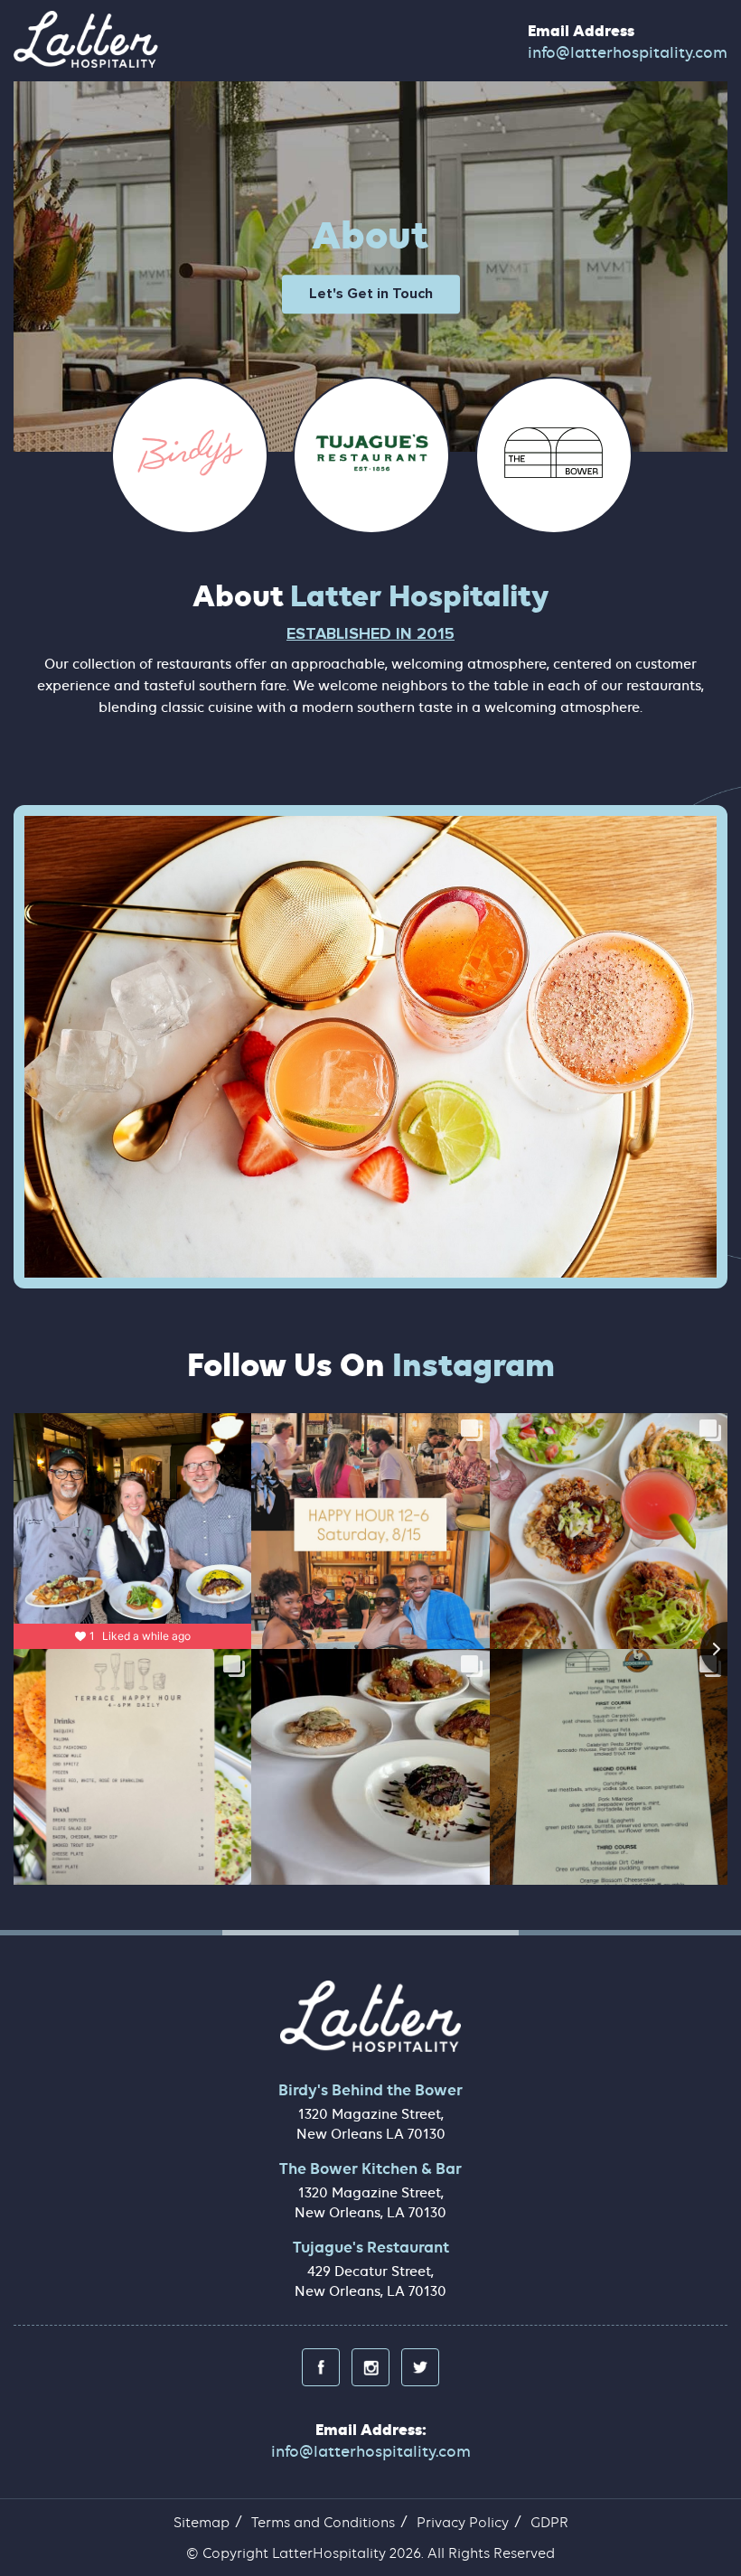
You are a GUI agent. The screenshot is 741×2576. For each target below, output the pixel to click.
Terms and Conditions (323, 2523)
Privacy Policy (463, 2523)
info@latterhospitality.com (628, 52)
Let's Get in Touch (371, 294)
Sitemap (202, 2523)
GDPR (549, 2523)
